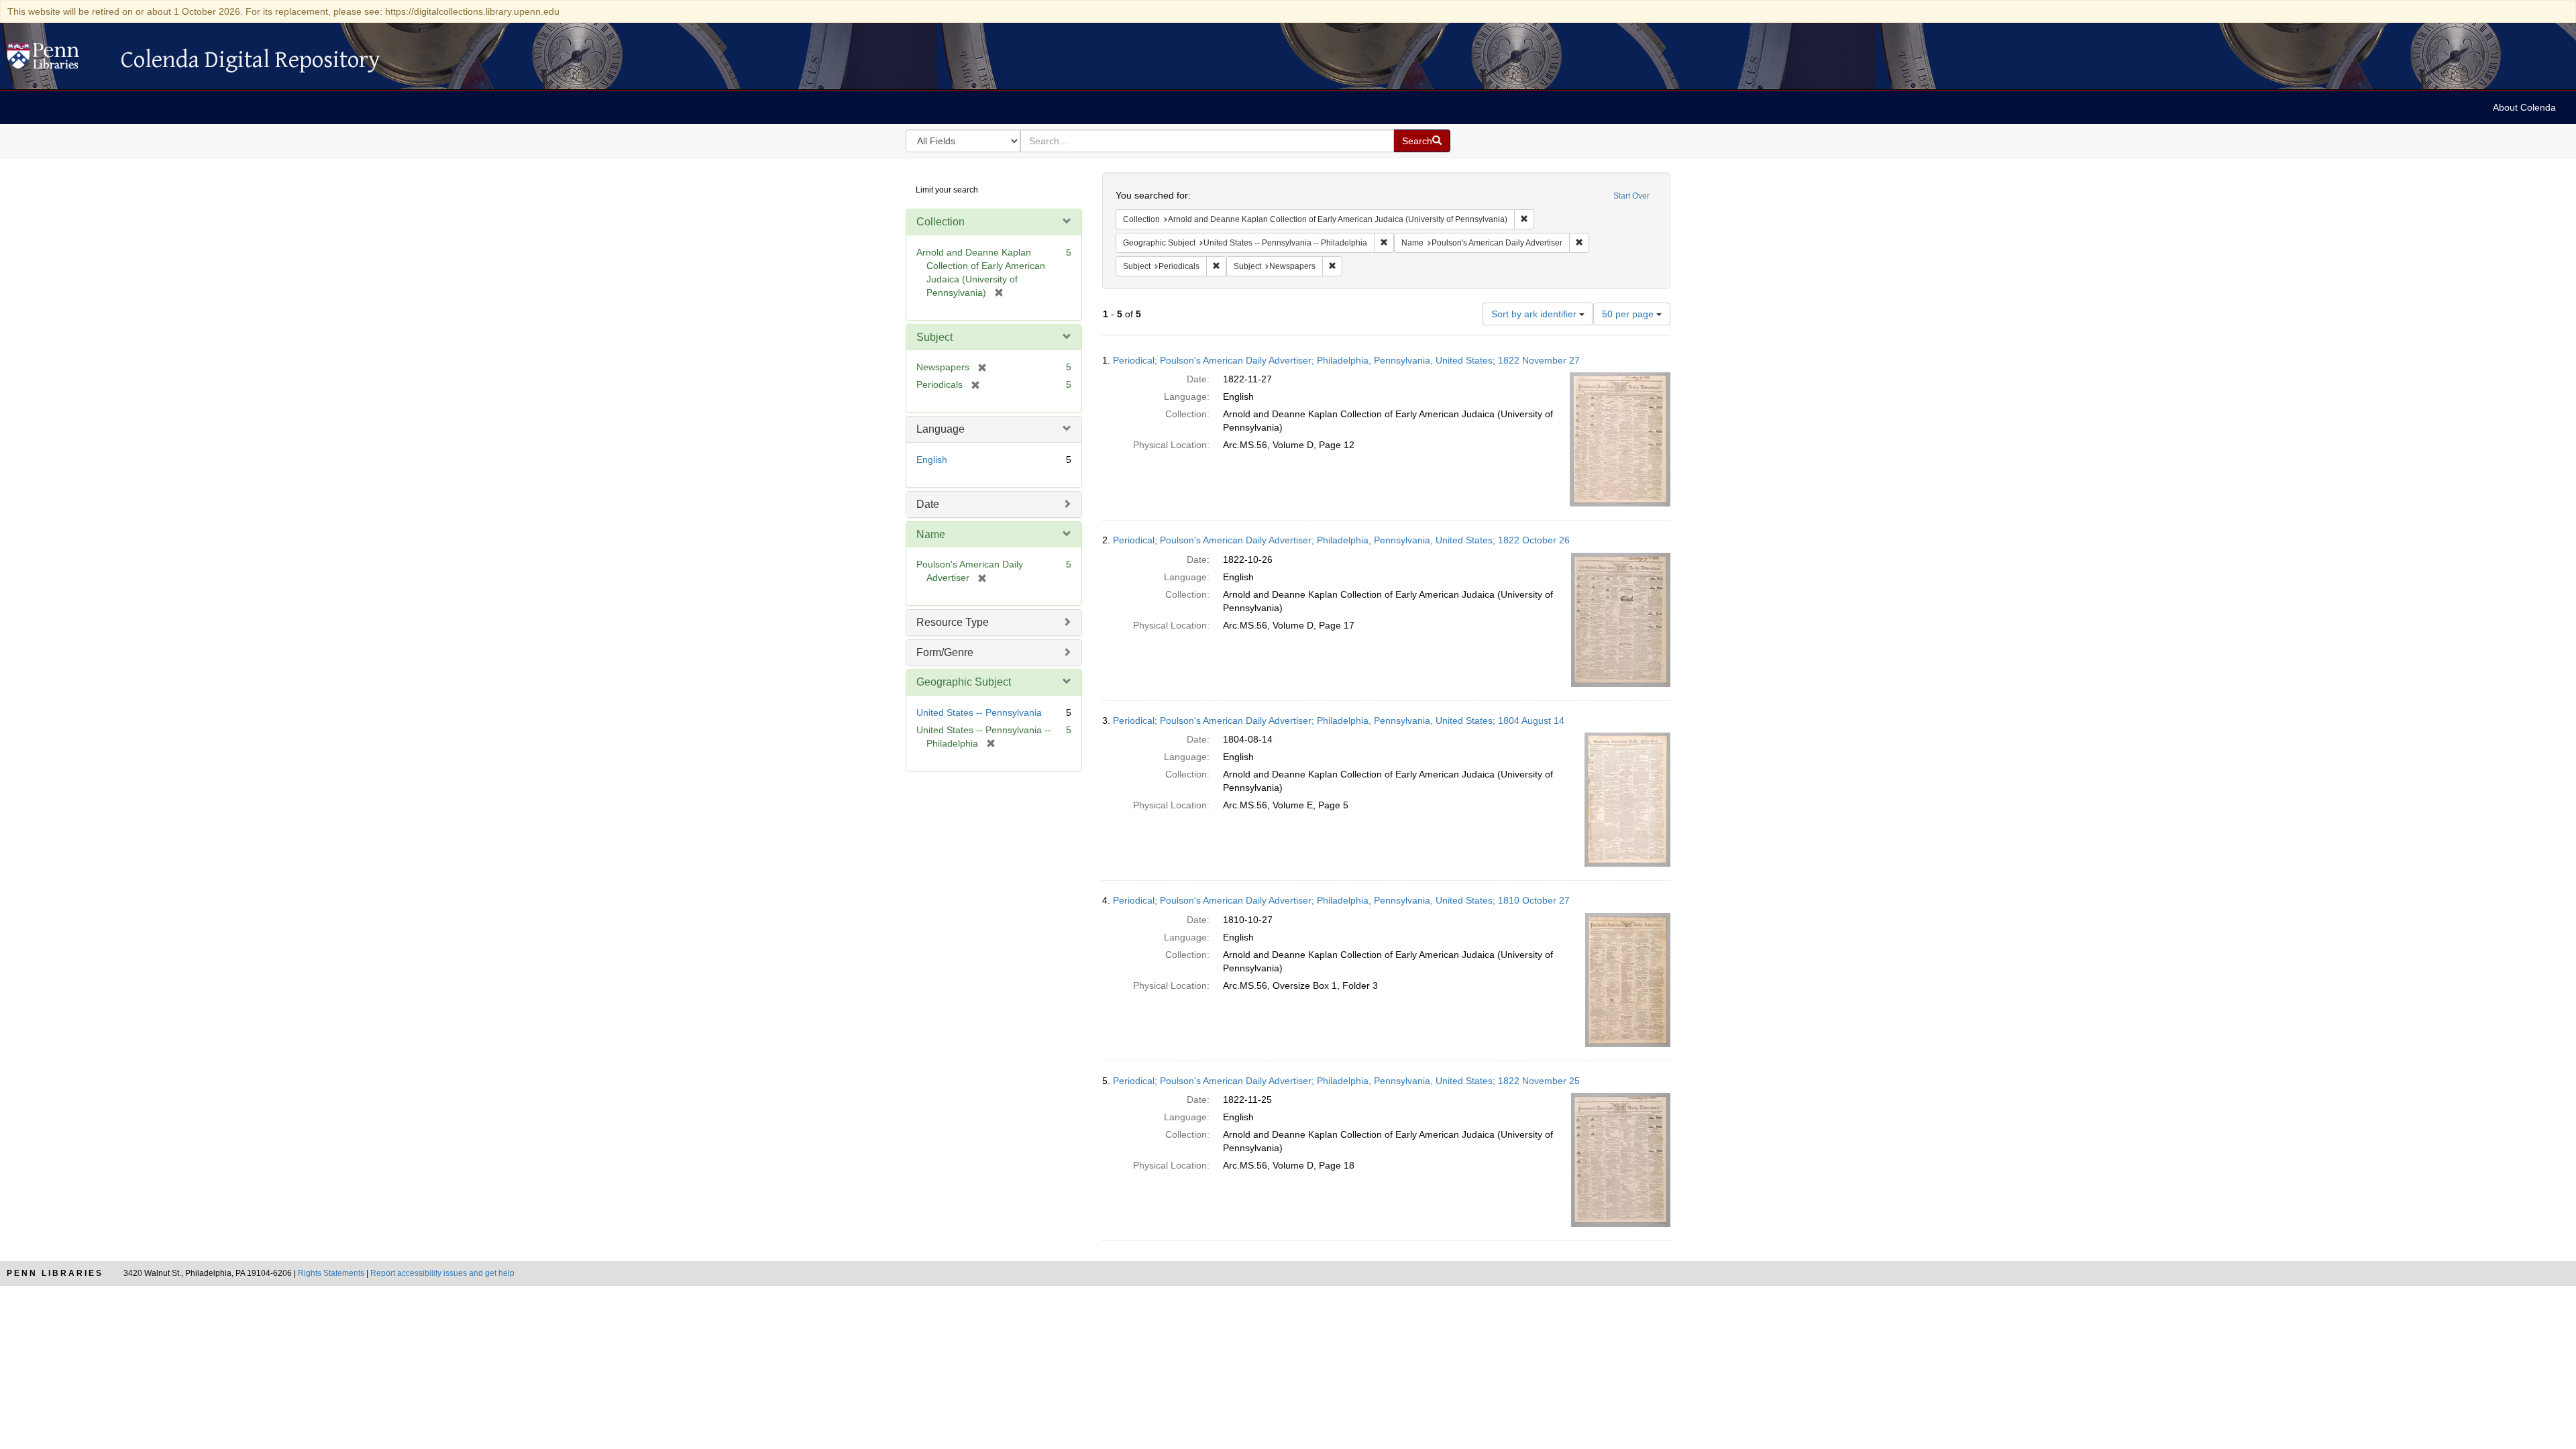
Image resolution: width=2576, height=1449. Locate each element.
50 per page (1629, 314)
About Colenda (2524, 107)
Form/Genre (945, 652)
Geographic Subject (964, 682)
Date (928, 504)
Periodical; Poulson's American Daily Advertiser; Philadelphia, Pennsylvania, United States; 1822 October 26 (1341, 540)
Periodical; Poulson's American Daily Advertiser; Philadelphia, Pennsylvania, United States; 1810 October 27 (1341, 900)
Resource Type (953, 622)
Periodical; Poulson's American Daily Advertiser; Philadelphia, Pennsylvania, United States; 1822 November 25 (1346, 1081)
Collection (941, 222)
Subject (934, 337)
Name (931, 534)
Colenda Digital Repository (57, 60)
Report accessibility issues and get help (442, 1273)
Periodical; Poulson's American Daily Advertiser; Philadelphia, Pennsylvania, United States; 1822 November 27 (1346, 360)
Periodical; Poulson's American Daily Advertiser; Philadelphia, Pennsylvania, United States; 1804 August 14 (1339, 720)
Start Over (1631, 196)
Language (941, 429)
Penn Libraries (55, 1273)
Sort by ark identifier (1535, 314)
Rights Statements (331, 1273)
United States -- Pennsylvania (979, 712)
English (932, 460)
